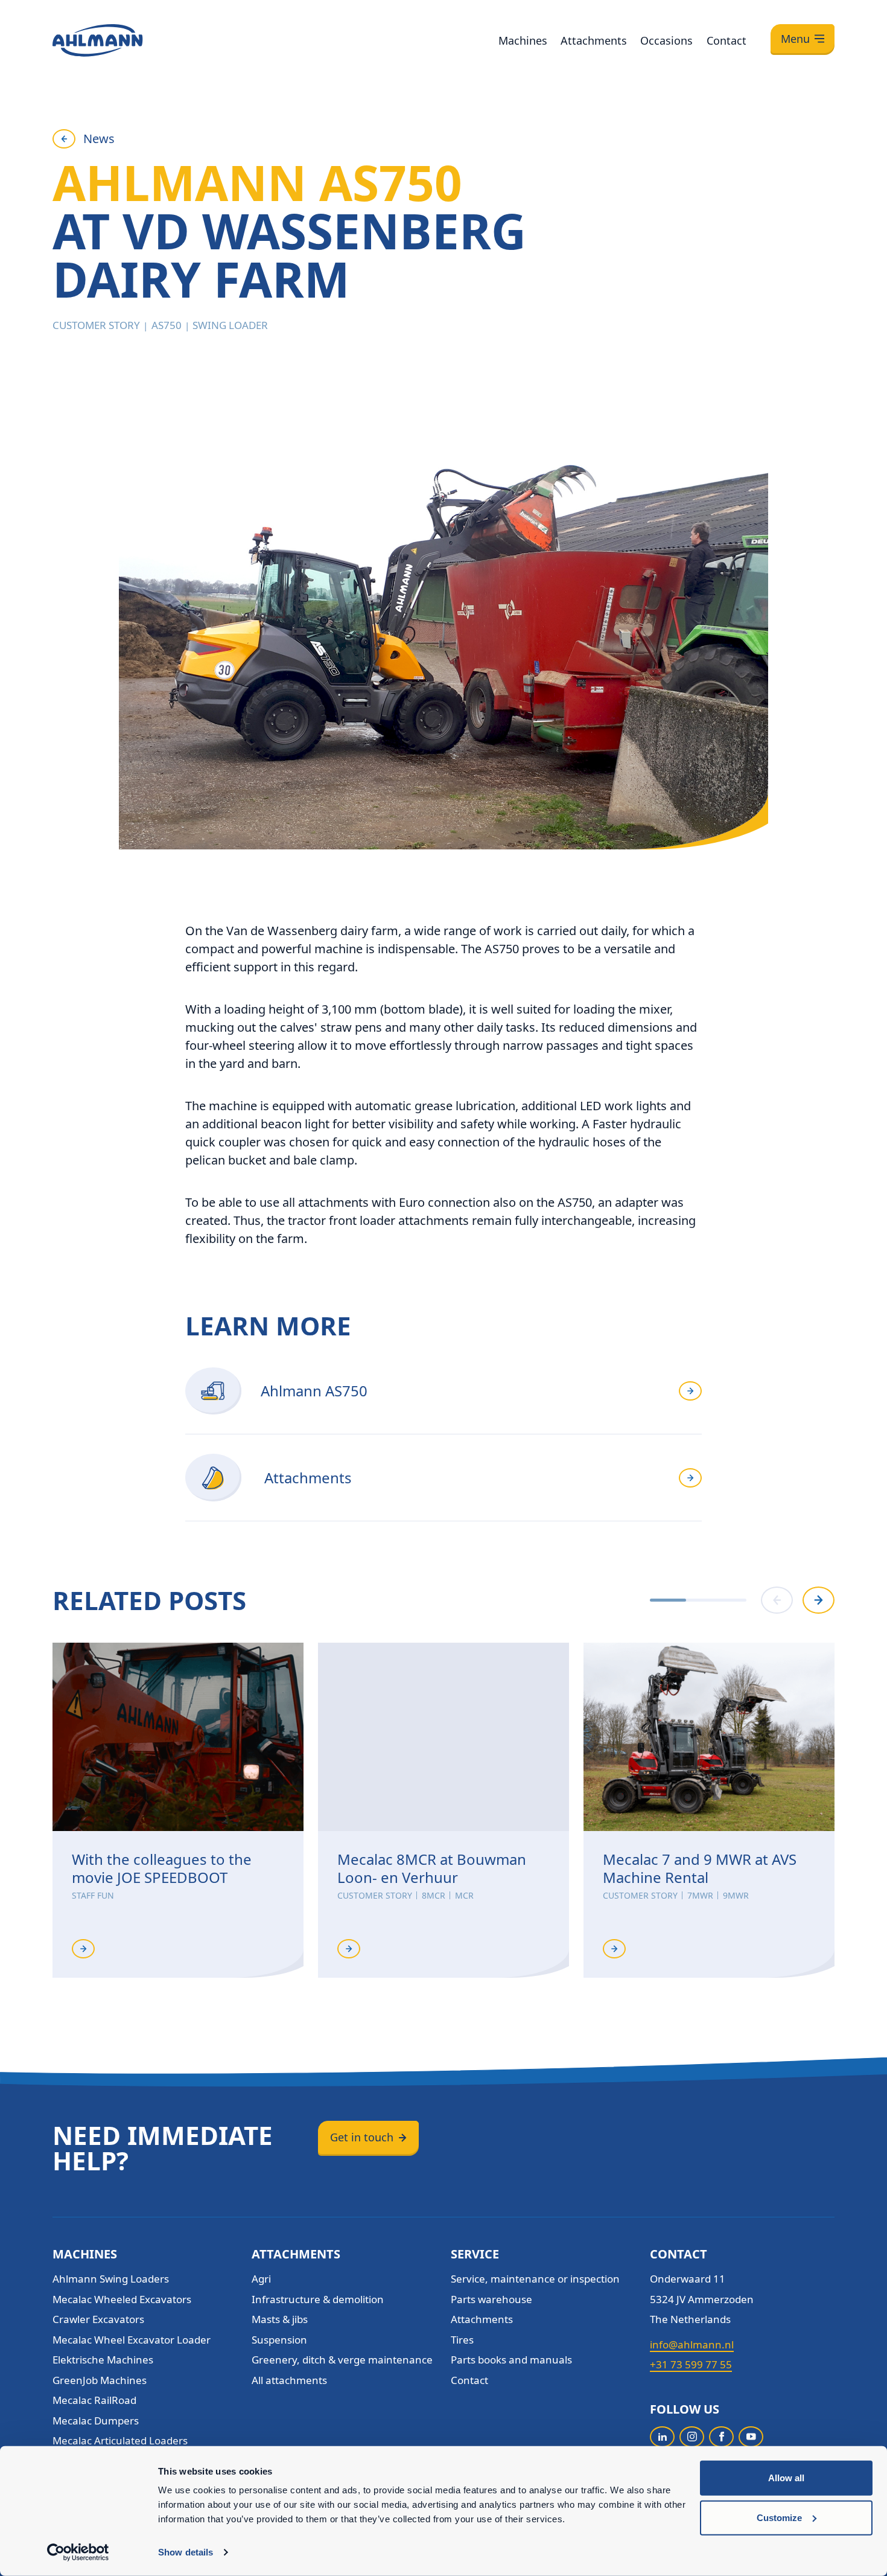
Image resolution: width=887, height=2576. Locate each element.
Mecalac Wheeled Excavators (122, 2299)
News (99, 139)
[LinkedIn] (662, 2437)
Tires (462, 2340)
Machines (523, 40)
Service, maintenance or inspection (535, 2279)
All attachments (289, 2380)
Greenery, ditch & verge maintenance (342, 2360)
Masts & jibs (280, 2319)
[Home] (98, 40)
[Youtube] (751, 2437)
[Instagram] (692, 2437)
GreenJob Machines (100, 2380)
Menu (795, 39)
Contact (726, 40)
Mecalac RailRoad (94, 2400)
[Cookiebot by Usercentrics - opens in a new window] (78, 2552)
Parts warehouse (491, 2299)
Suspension (279, 2340)
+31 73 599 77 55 (691, 2364)
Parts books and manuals (511, 2360)
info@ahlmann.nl (692, 2344)
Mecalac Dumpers (96, 2421)
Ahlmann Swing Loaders (111, 2279)
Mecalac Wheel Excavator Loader (132, 2340)
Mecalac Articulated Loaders (120, 2440)
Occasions (666, 40)
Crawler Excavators (98, 2319)
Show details (186, 2552)
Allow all (786, 2478)
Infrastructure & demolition (318, 2299)
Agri (261, 2279)
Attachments (594, 40)
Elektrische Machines (103, 2360)
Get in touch (362, 2137)
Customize (779, 2517)
